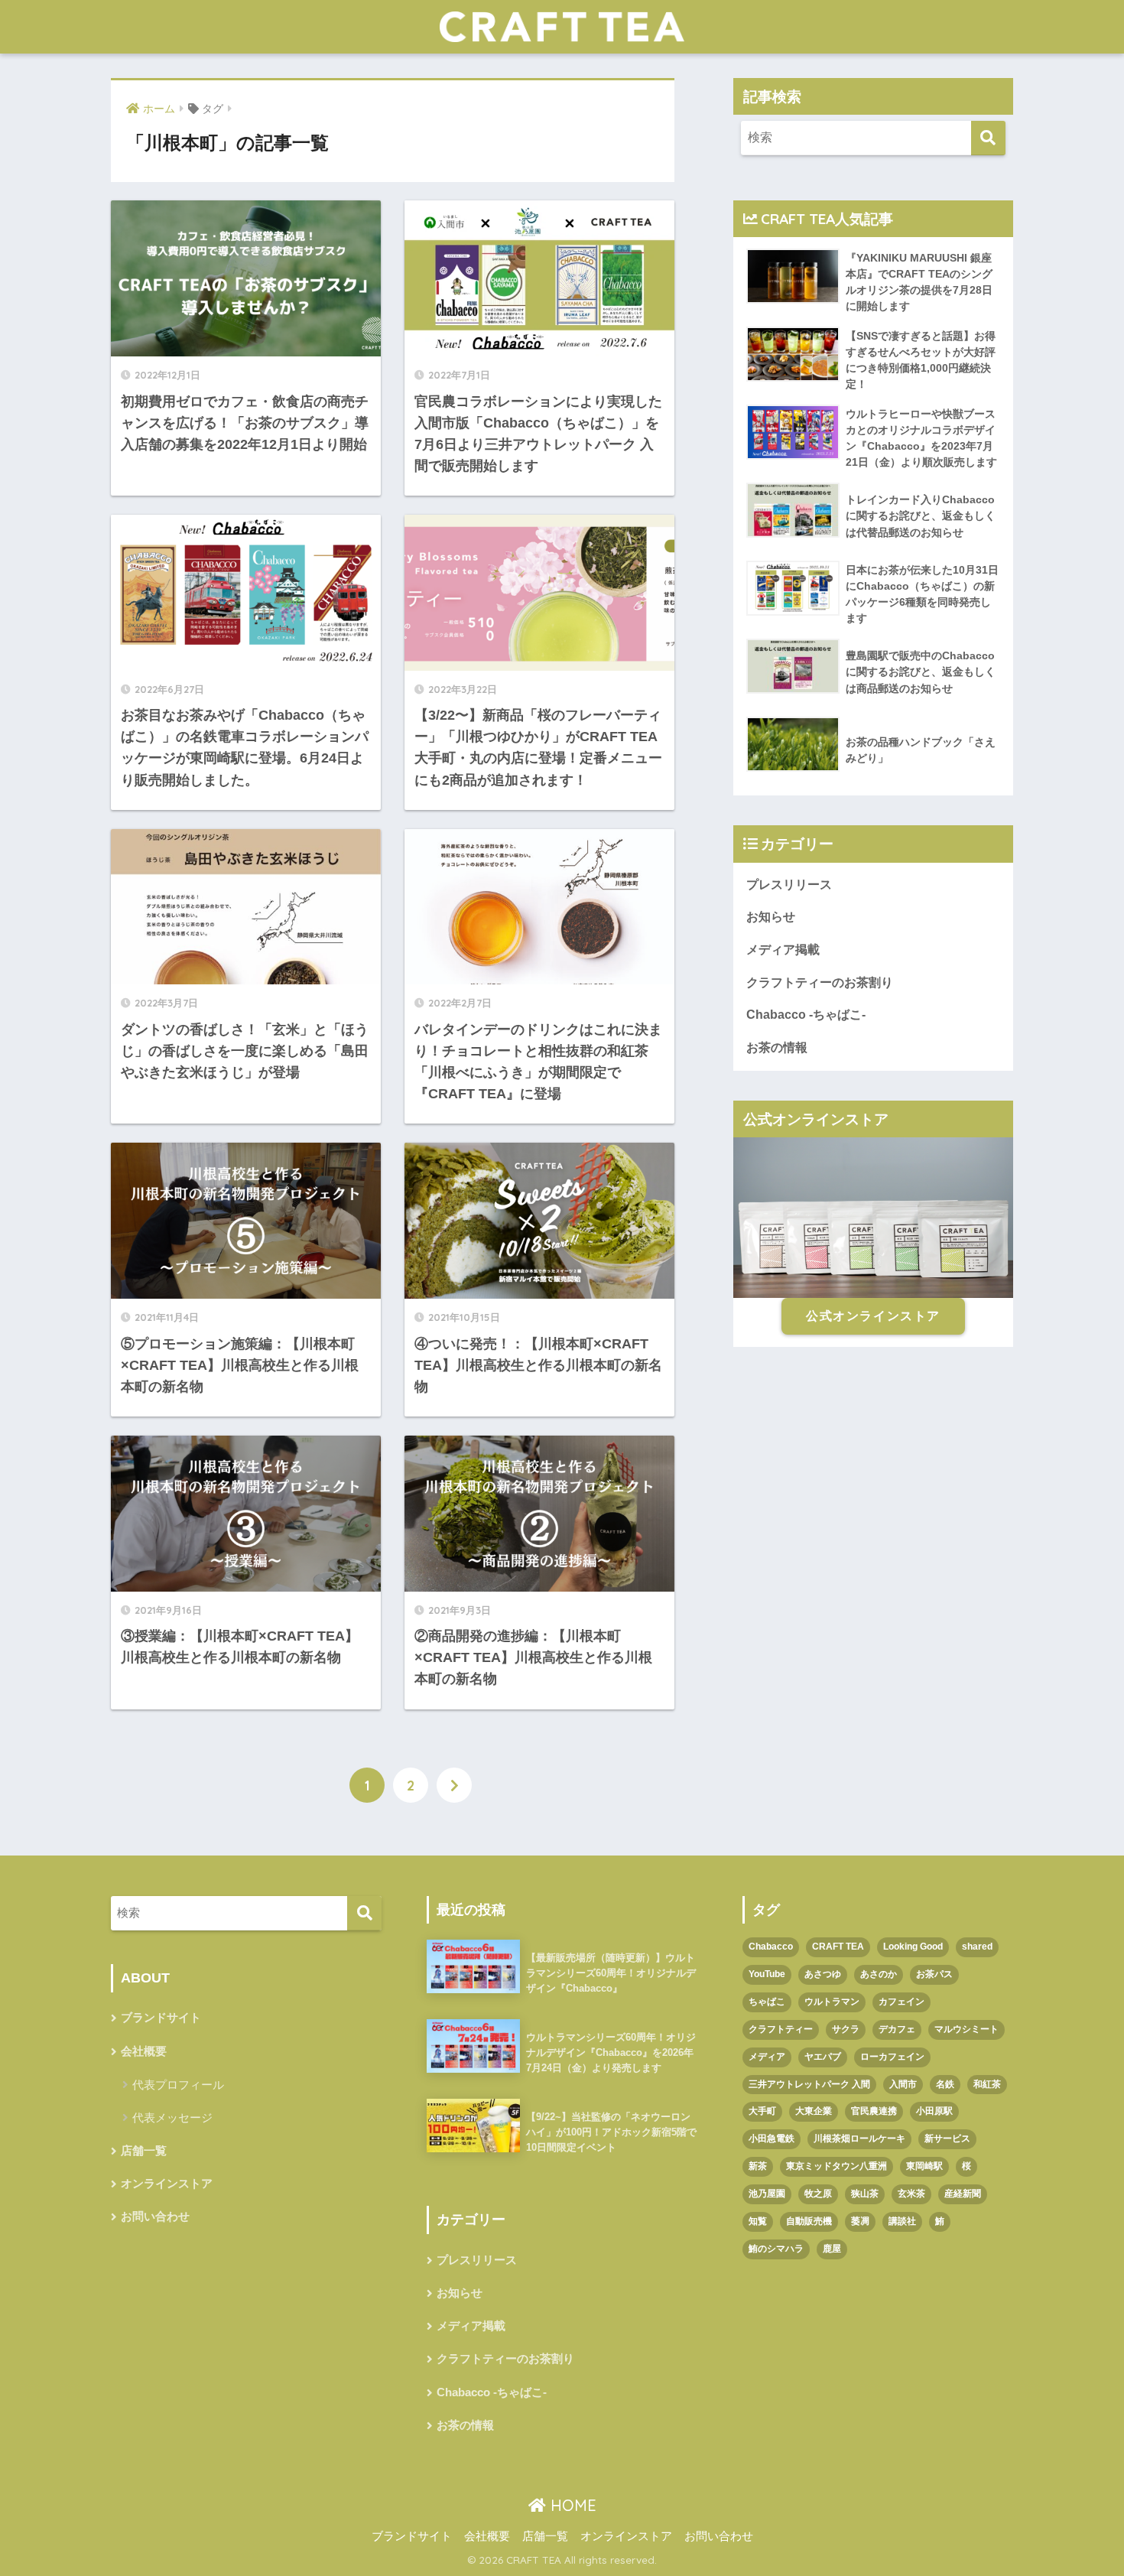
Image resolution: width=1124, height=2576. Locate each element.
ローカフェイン (892, 2057)
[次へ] (454, 1785)
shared (977, 1947)
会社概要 (144, 2051)
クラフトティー (781, 2029)
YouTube (767, 1974)
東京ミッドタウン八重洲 (837, 2166)
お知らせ (771, 917)
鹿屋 (832, 2249)
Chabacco (771, 1947)
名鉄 (945, 2084)
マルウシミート (966, 2029)
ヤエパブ (823, 2057)
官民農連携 (874, 2111)
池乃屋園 (767, 2194)
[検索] (988, 138)
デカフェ (897, 2029)
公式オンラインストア (873, 1316)
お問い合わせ (155, 2217)
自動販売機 (809, 2221)
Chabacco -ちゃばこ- (806, 1015)
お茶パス (934, 1974)
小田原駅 (934, 2111)
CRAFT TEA (838, 1947)
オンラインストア (167, 2184)
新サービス (947, 2139)
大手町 (762, 2111)
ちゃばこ (767, 2002)
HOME (571, 2505)
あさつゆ (823, 1974)
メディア (767, 2057)
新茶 (758, 2166)
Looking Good (913, 1947)
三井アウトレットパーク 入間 (809, 2084)
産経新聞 (963, 2194)
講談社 (902, 2221)
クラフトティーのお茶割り (820, 982)
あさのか (879, 1974)
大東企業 (814, 2111)
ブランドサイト (161, 2018)
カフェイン (901, 2002)
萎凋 (860, 2221)
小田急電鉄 (772, 2139)
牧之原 (818, 2194)
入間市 (903, 2084)
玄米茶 (911, 2194)
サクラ (846, 2029)
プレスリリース (789, 885)
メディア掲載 (783, 950)
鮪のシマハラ (776, 2249)
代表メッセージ (172, 2117)
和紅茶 (987, 2084)
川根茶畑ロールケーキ (859, 2139)
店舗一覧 (144, 2151)
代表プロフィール (178, 2085)
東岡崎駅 (924, 2166)
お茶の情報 (777, 1047)
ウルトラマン (832, 2002)
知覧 (758, 2221)
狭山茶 (865, 2194)
